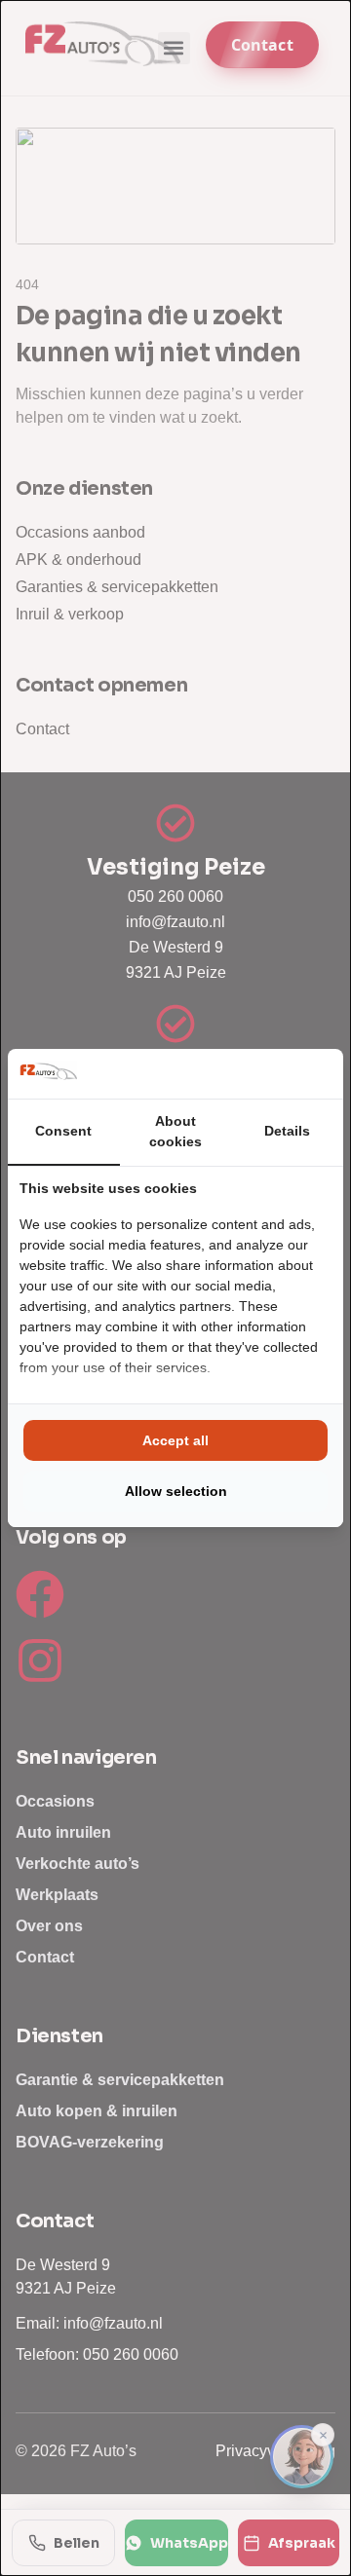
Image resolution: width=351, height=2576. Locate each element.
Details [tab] (287, 1131)
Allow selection (176, 1491)
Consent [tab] (63, 1131)
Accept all (175, 1440)
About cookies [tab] (175, 1131)
